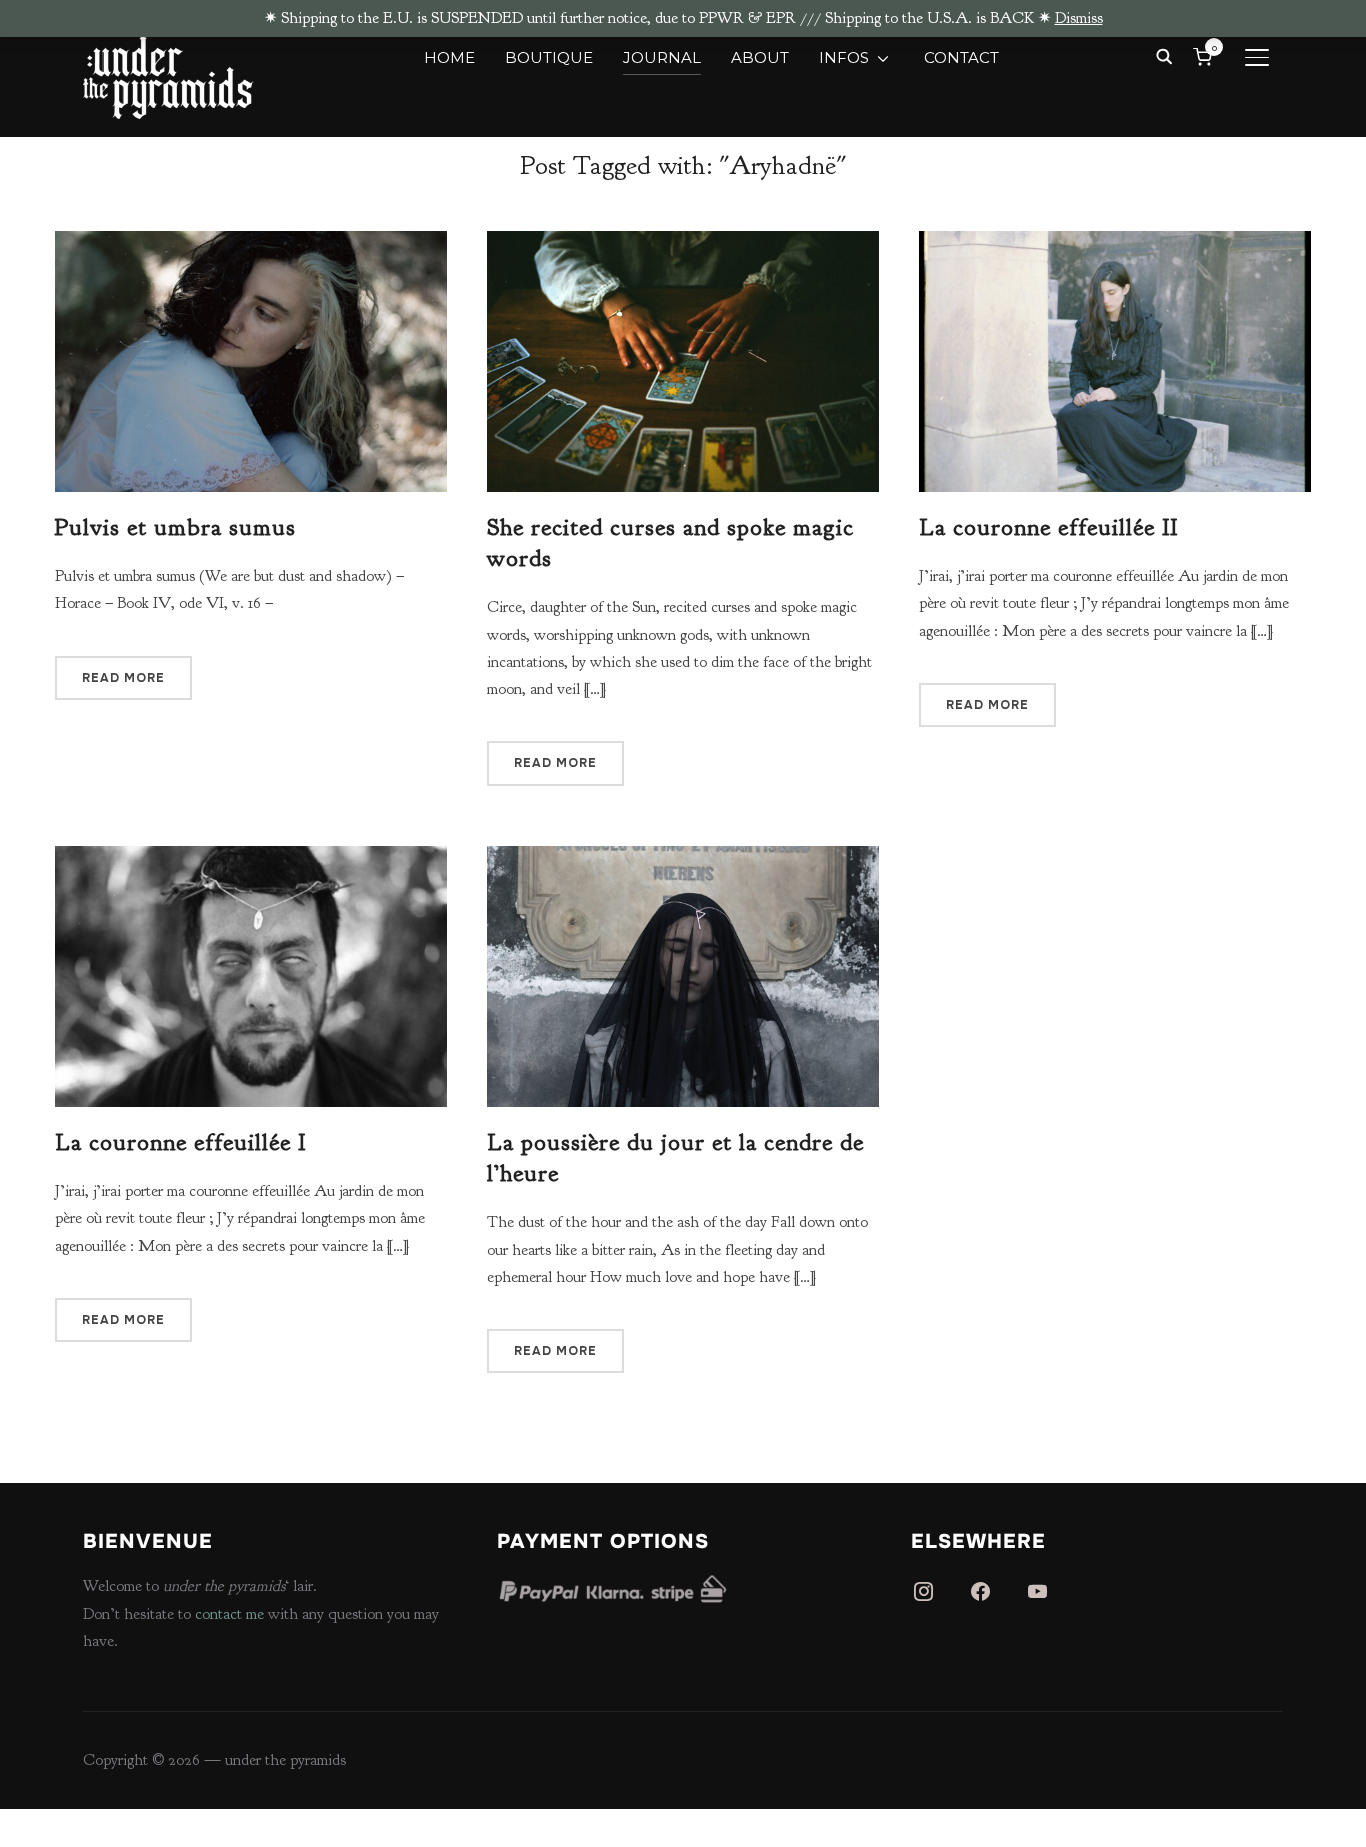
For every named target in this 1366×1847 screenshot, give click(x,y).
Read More (123, 678)
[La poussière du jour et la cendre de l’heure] (683, 859)
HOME (449, 57)
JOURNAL (662, 57)
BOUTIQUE (549, 57)
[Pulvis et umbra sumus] (251, 244)
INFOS (844, 57)
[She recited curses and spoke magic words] (683, 244)
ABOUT (760, 57)
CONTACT (961, 57)
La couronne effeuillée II (1048, 527)
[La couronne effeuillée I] (251, 859)
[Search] (1164, 55)
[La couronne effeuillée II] (1115, 244)
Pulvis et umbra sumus (175, 527)
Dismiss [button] (1079, 18)
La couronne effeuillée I (180, 1142)
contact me (229, 1614)
